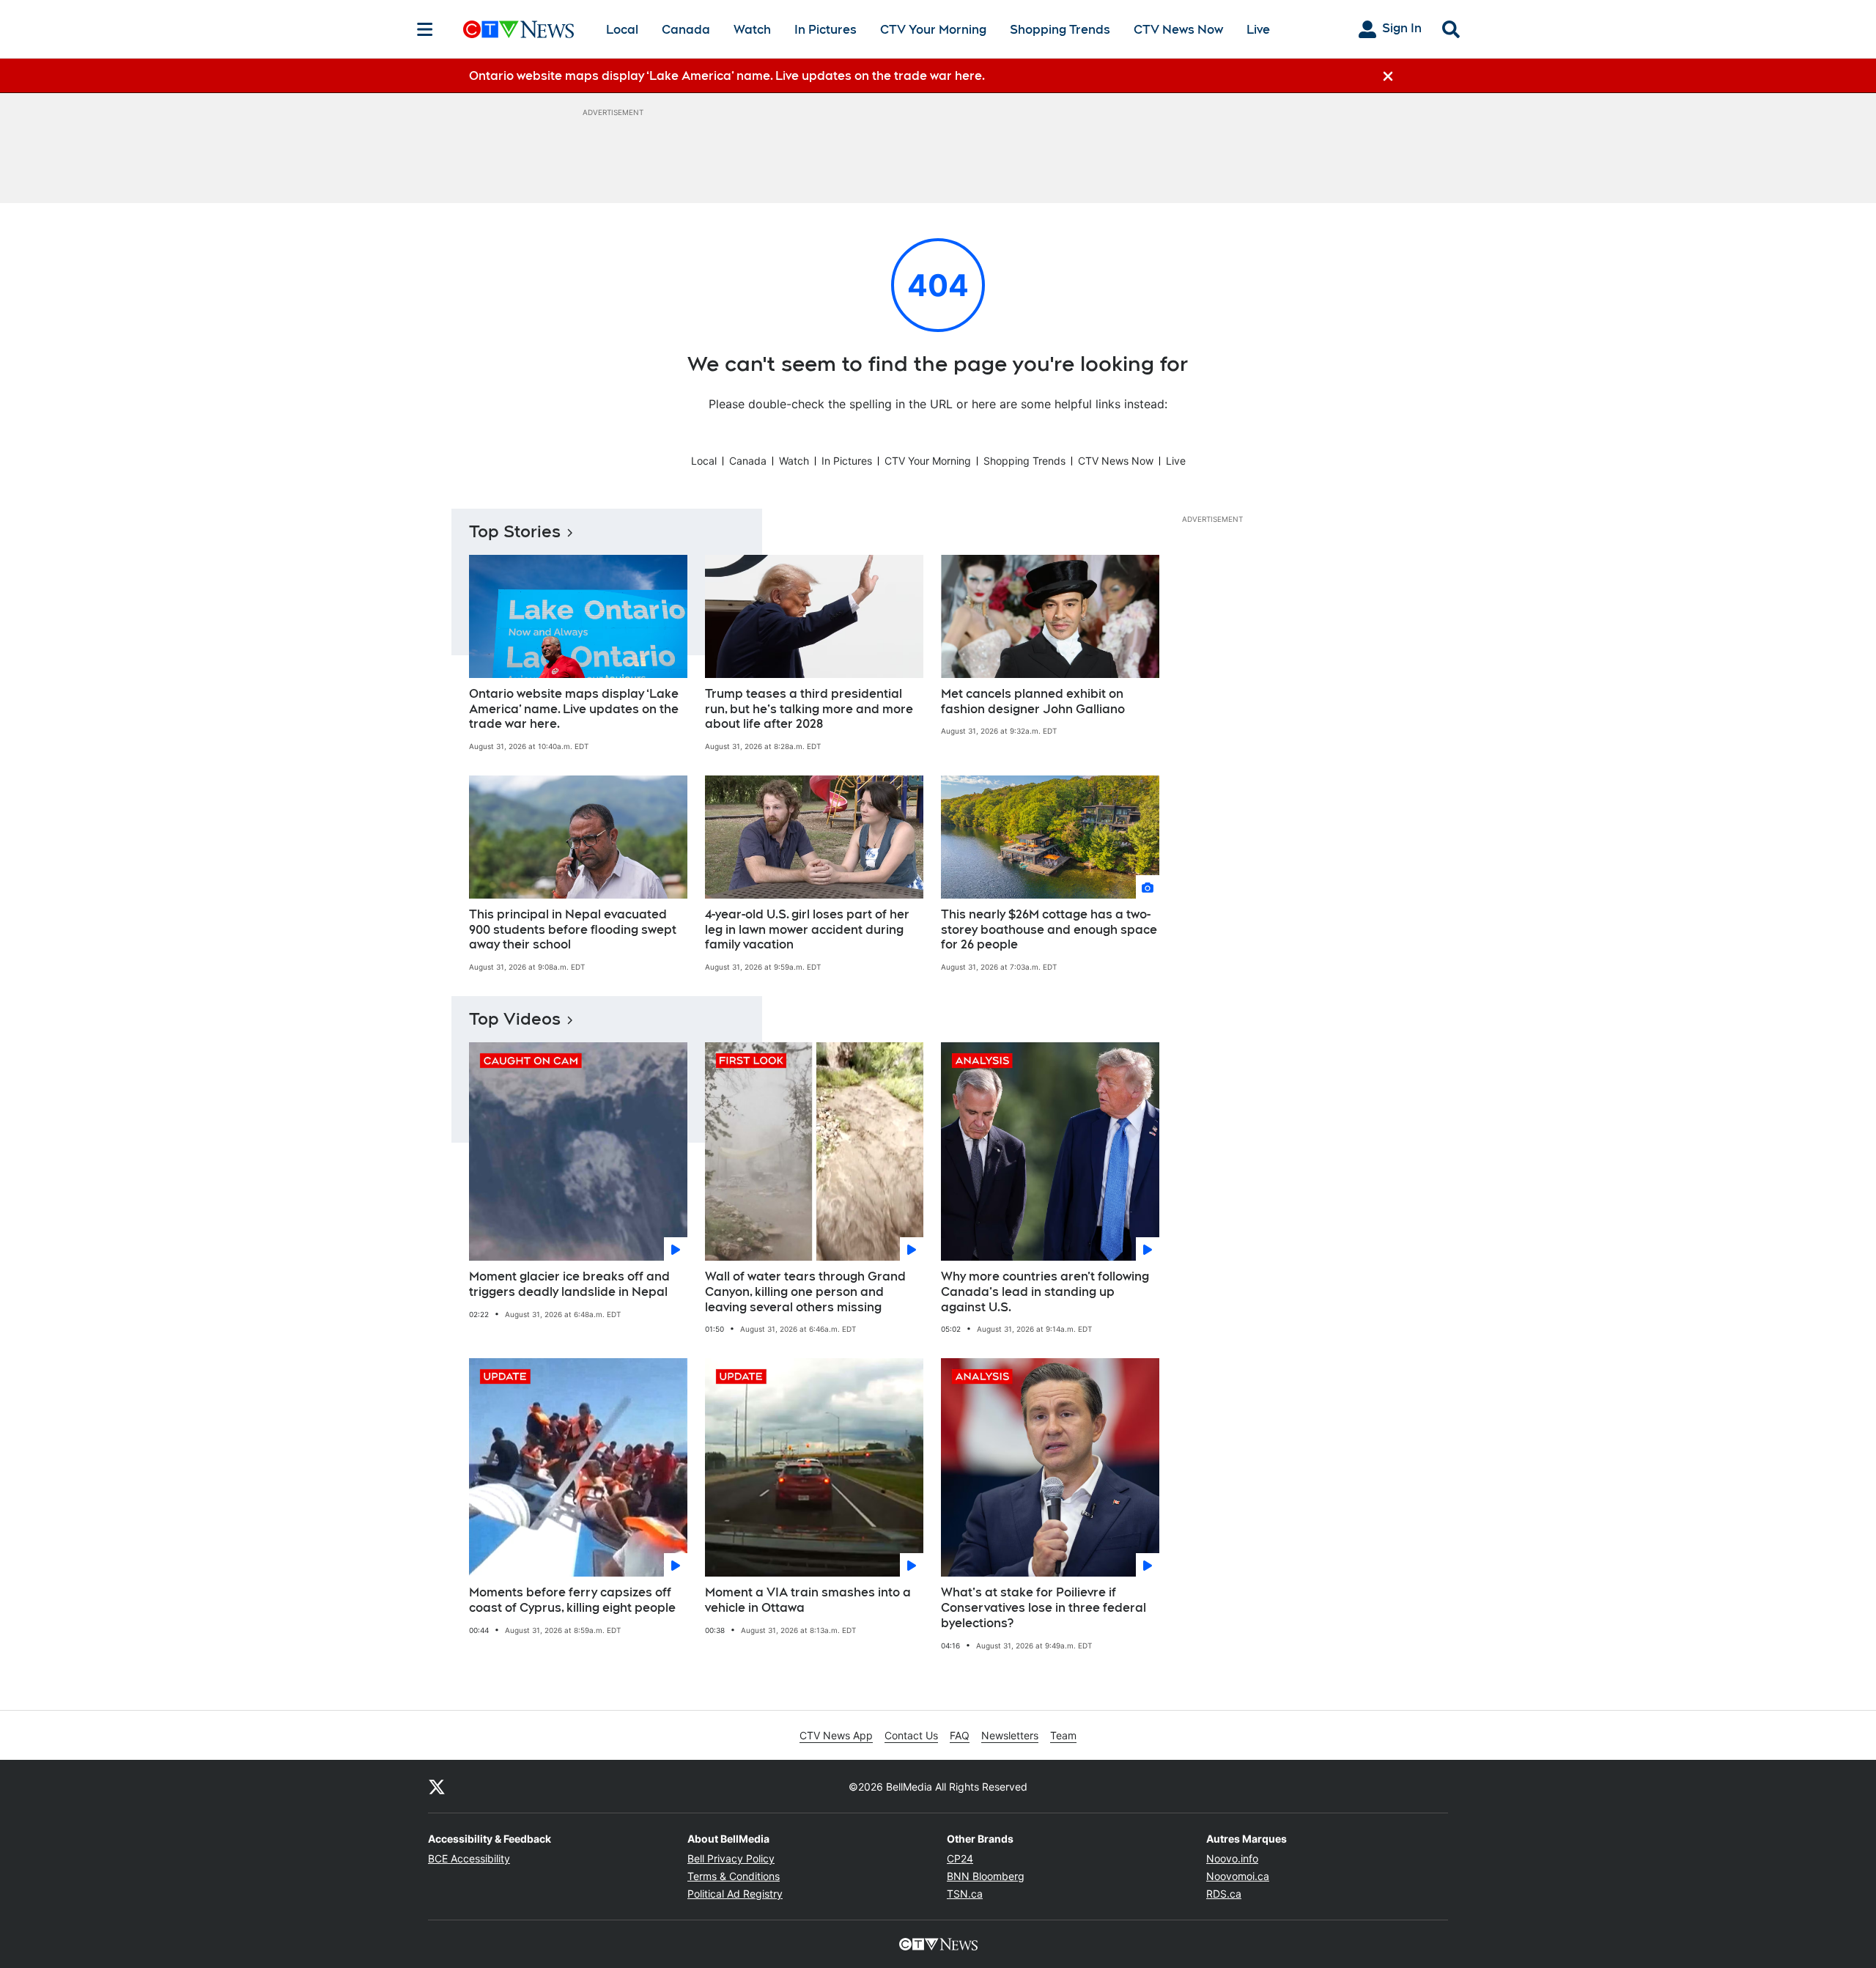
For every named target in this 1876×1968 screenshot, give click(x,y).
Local (622, 30)
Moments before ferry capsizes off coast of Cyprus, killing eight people (572, 1600)
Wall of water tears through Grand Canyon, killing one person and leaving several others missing (805, 1292)
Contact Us (911, 1735)
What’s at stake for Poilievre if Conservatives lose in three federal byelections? (1044, 1608)
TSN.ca (965, 1894)
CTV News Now (1178, 30)
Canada (686, 30)
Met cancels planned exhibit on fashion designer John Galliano (1033, 701)
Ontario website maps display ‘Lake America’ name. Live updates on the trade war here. (574, 709)
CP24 (960, 1858)
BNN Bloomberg (986, 1876)
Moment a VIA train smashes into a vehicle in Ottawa (808, 1600)
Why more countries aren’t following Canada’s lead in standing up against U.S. (1045, 1292)
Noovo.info (1232, 1858)
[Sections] (425, 29)
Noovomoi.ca (1238, 1876)
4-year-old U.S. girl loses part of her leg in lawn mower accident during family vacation (807, 930)
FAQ (960, 1735)
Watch (752, 30)
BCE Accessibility (469, 1858)
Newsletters (1010, 1735)
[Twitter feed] (437, 1786)
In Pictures (826, 30)
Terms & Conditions (734, 1876)
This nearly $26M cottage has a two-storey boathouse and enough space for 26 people (1049, 930)
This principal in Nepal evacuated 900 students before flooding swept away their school (573, 930)
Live (1258, 30)
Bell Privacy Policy (731, 1858)
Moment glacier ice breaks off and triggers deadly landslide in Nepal (569, 1284)
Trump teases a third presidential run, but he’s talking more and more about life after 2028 (809, 709)
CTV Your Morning (933, 30)
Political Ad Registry (735, 1894)
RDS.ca (1224, 1894)
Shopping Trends (1060, 30)
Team (1063, 1735)
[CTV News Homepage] (518, 29)
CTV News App (836, 1735)
